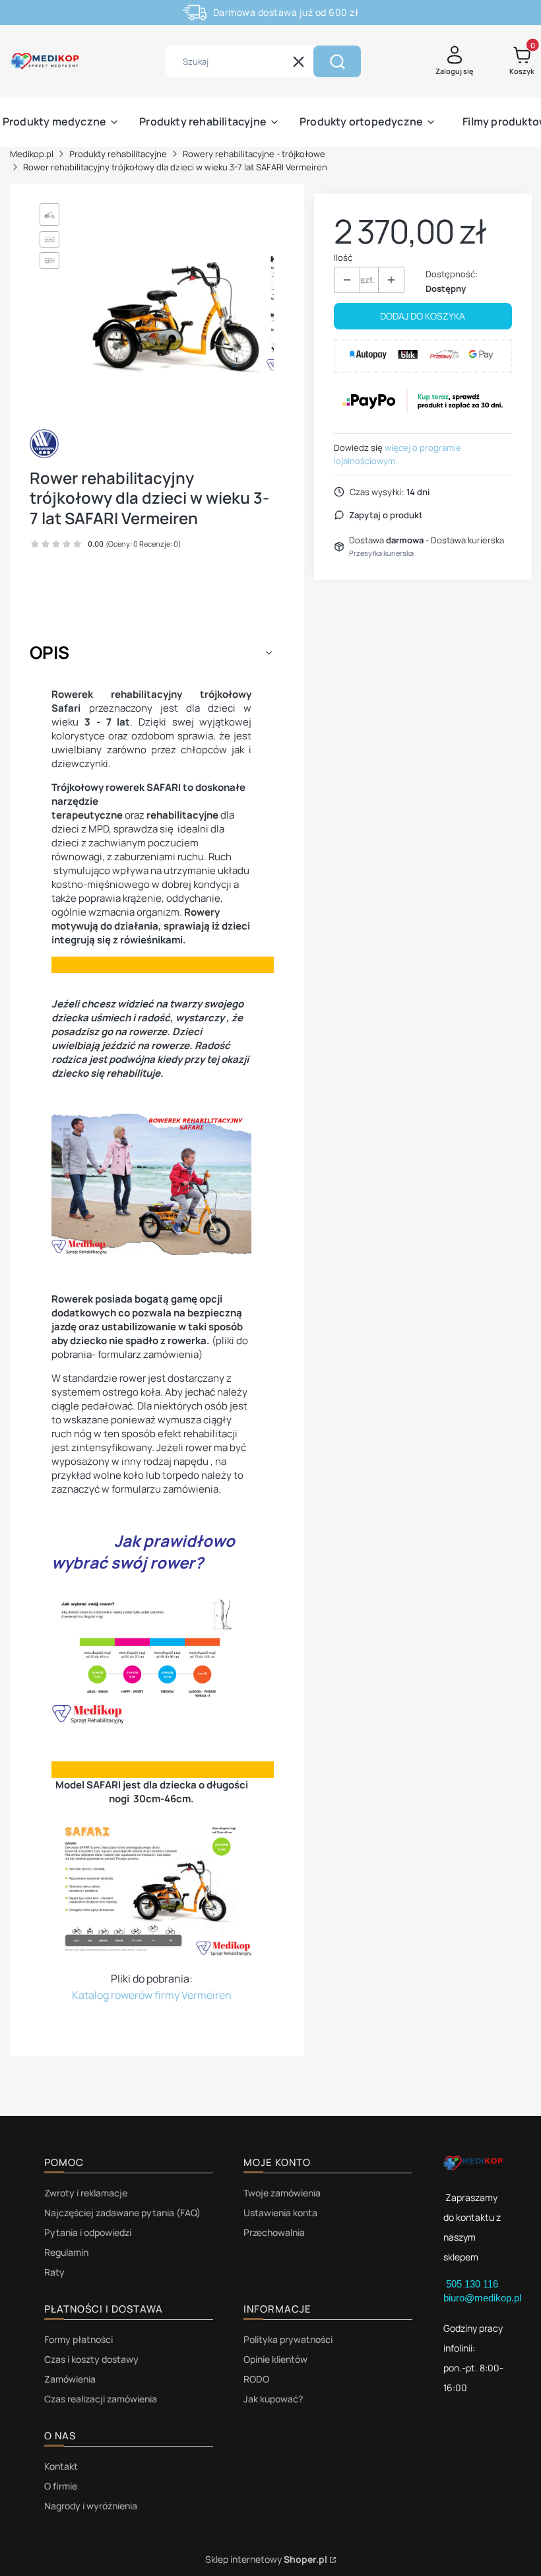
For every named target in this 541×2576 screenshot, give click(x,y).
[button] (337, 61)
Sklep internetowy (266, 2559)
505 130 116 (473, 2284)
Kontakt (61, 2466)
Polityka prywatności (288, 2339)
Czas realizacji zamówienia (101, 2399)
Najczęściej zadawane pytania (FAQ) (122, 2213)
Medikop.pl (32, 154)
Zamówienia (70, 2379)
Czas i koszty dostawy (91, 2359)
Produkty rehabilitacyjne (118, 154)
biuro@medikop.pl (482, 2298)
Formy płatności (79, 2339)
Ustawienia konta (280, 2213)
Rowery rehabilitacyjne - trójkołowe (254, 154)
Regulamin (66, 2252)
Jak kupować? (273, 2399)
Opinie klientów (275, 2359)
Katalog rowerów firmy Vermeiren (152, 1995)
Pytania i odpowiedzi (88, 2232)
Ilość (343, 257)
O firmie (61, 2486)
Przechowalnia (274, 2232)
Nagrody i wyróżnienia (91, 2506)
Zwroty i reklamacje (86, 2193)
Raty (54, 2272)
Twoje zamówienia (282, 2193)
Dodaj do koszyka (423, 316)
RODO (256, 2379)
